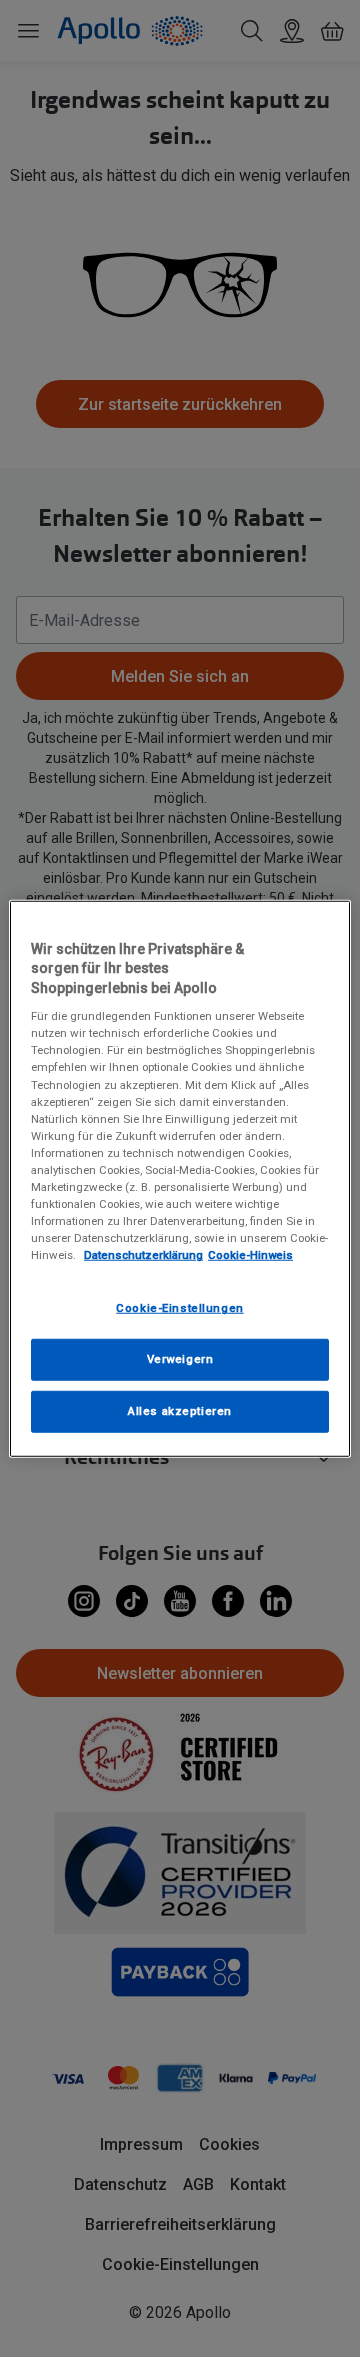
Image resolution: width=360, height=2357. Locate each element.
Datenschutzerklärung (143, 1255)
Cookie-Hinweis (250, 1255)
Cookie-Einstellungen (179, 1308)
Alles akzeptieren (180, 1411)
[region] (180, 1178)
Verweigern (180, 1359)
